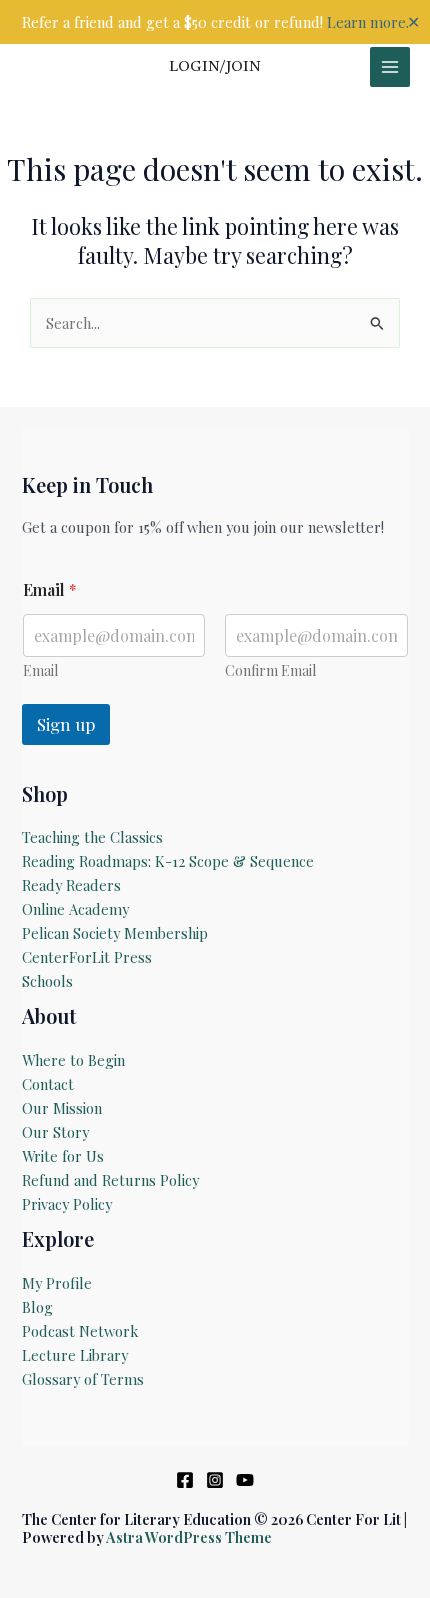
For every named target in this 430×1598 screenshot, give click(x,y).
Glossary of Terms (83, 1379)
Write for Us (63, 1156)
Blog (37, 1307)
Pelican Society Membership (115, 933)
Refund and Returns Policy (110, 1180)
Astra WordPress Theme (189, 1537)
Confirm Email (270, 670)
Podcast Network (80, 1331)
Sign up (66, 724)
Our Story (55, 1132)
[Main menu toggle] (390, 67)
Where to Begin (73, 1060)
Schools (47, 981)
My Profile (57, 1283)
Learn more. (368, 22)
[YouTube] (245, 1480)
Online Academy (75, 909)
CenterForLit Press (87, 957)
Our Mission (62, 1108)
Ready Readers (71, 885)
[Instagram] (215, 1480)
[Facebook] (185, 1480)
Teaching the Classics (92, 837)
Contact (48, 1084)
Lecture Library (75, 1355)
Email (40, 670)
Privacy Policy (67, 1204)
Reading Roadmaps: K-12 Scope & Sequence (168, 861)
